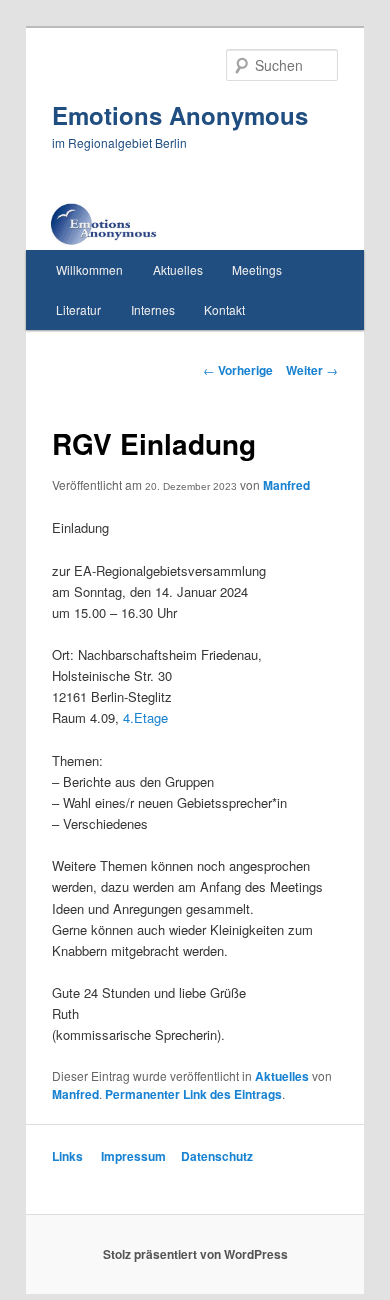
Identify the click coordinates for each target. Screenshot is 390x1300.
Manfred (286, 485)
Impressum (133, 1156)
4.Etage (145, 717)
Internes (153, 309)
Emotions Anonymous (180, 115)
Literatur (78, 309)
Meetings (257, 269)
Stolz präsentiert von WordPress (195, 1254)
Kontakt (224, 309)
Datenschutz (217, 1156)
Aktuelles (178, 269)
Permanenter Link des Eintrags (193, 1094)
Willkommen (89, 269)
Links (67, 1156)
